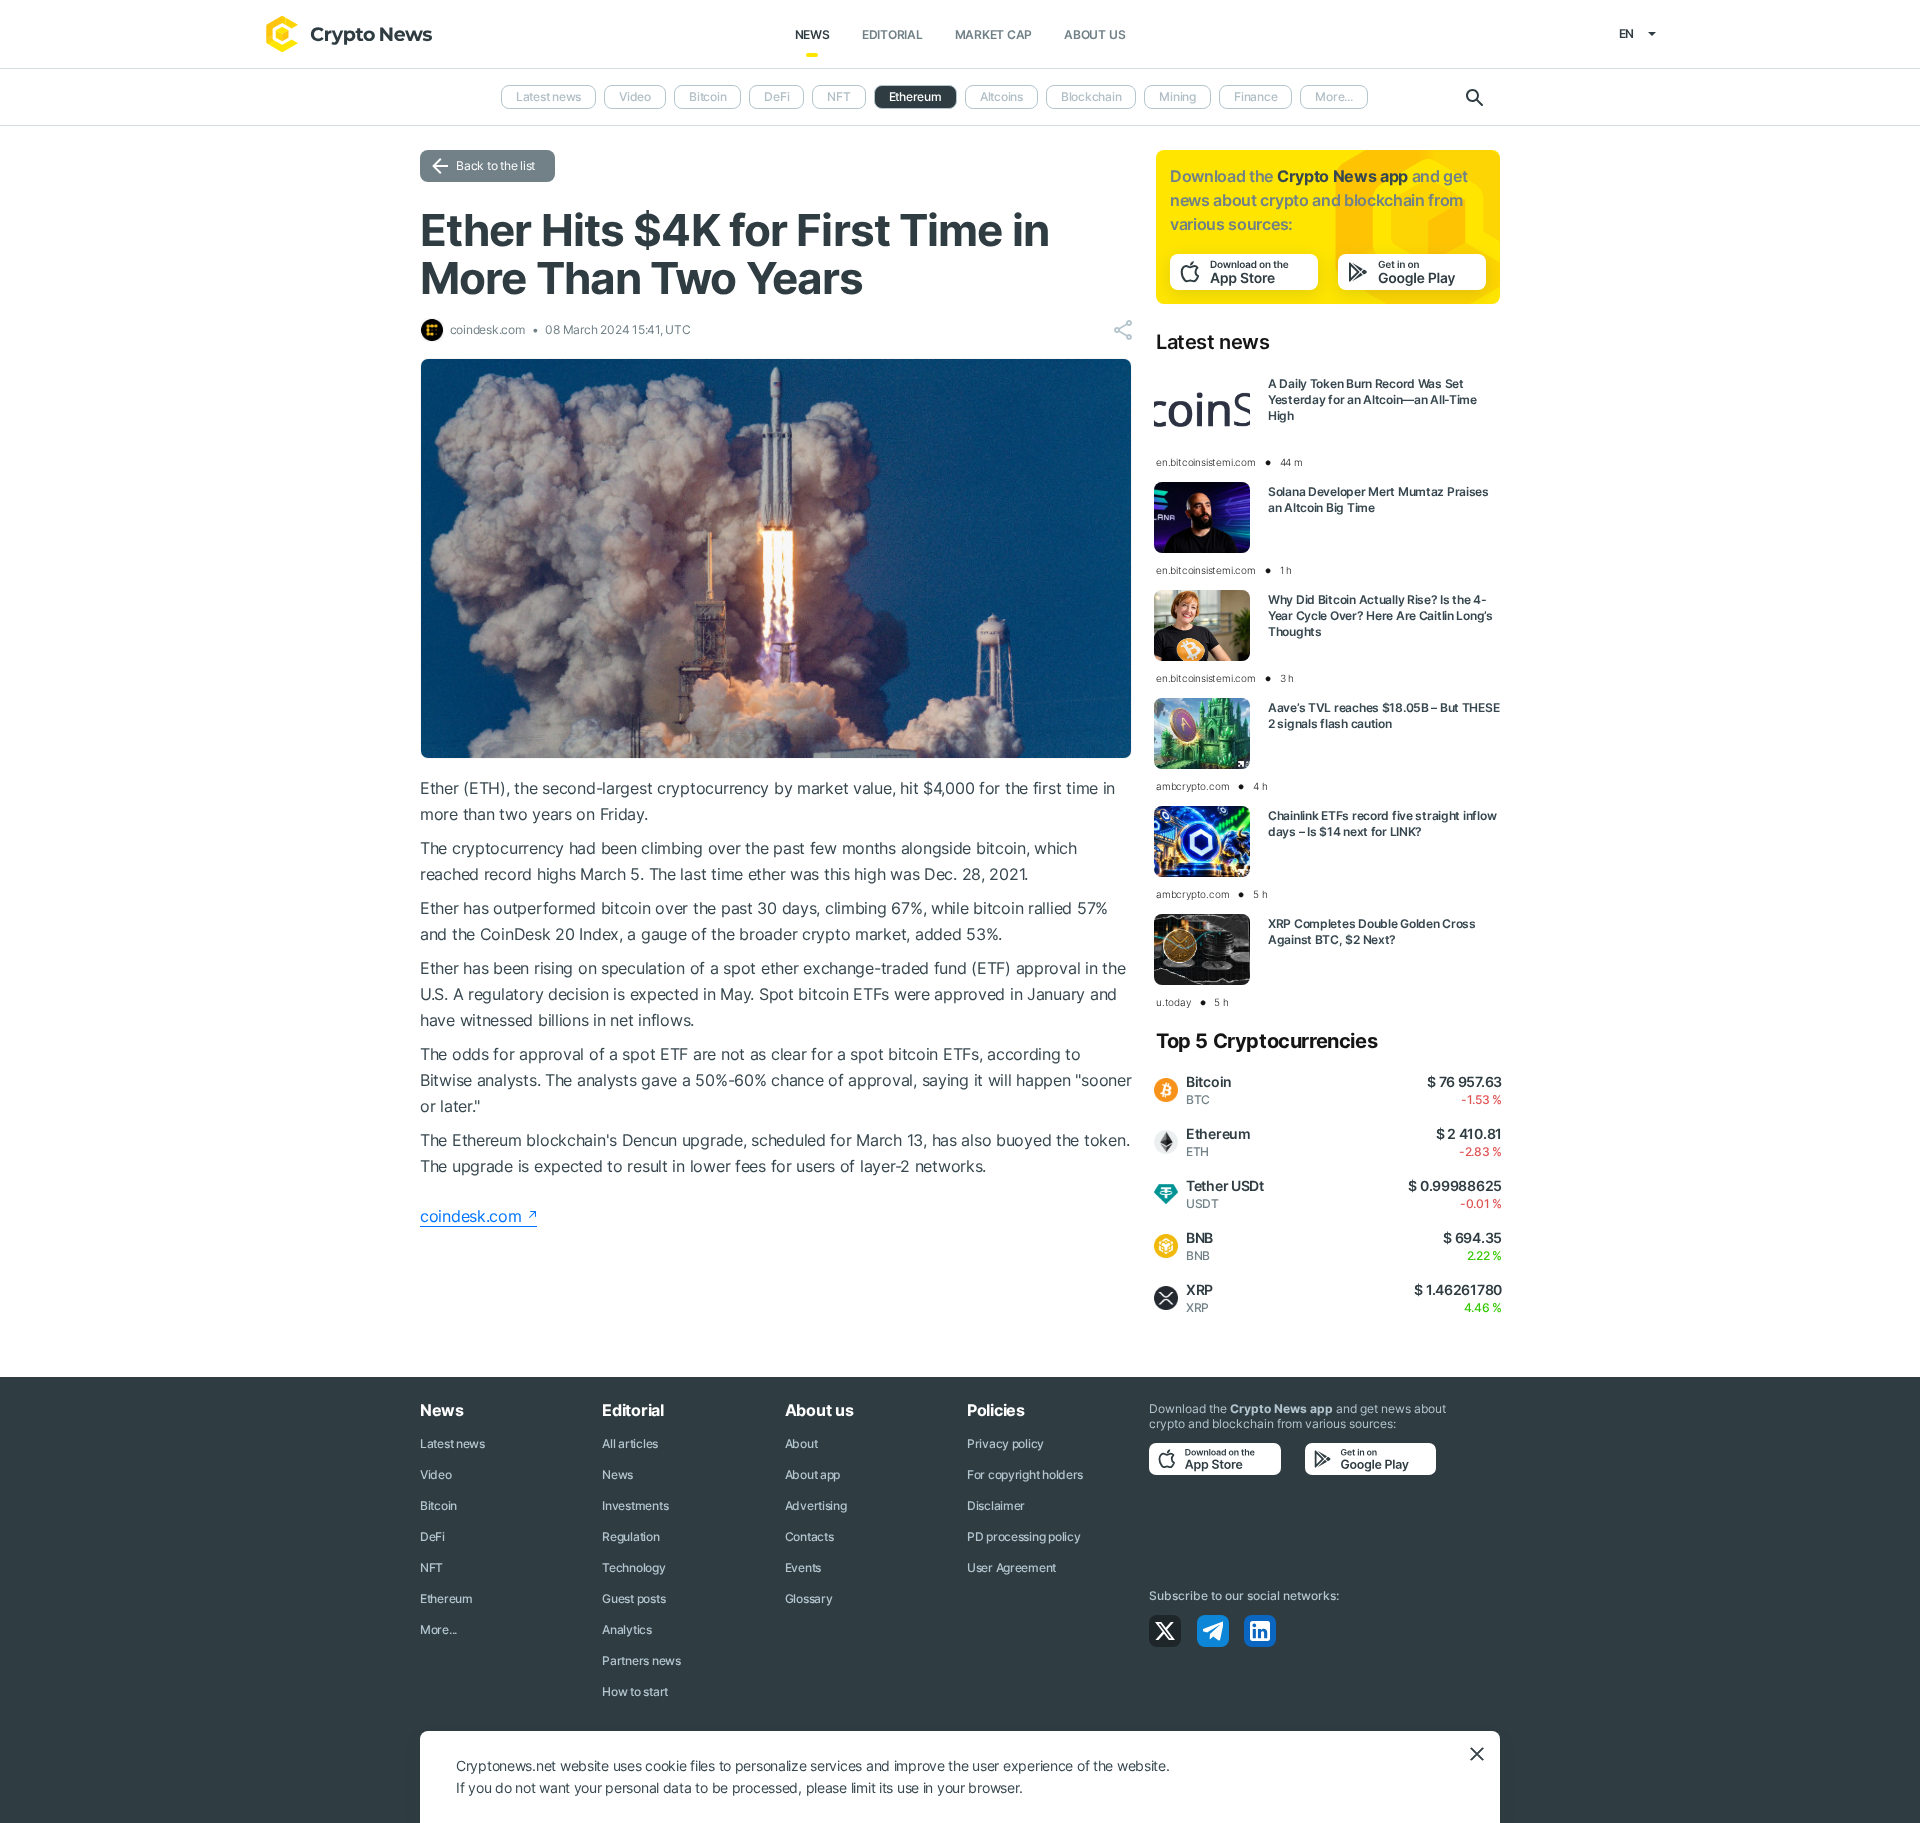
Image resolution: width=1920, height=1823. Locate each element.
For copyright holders (1025, 1474)
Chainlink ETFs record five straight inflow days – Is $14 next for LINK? (1382, 823)
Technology (633, 1567)
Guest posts (633, 1598)
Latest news (548, 96)
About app (812, 1474)
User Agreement (1011, 1567)
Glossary (809, 1598)
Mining (1177, 96)
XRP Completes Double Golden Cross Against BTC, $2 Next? (1372, 931)
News (812, 34)
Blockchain (1091, 96)
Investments (635, 1505)
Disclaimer (996, 1505)
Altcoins (1001, 96)
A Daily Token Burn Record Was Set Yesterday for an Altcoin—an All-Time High (1372, 399)
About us (1094, 34)
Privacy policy (1005, 1443)
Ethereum (446, 1598)
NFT (838, 96)
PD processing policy (1023, 1536)
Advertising (816, 1505)
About (801, 1443)
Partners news (641, 1660)
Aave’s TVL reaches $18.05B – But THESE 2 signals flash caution (1383, 715)
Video (635, 96)
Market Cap (994, 34)
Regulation (630, 1536)
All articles (630, 1443)
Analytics (626, 1629)
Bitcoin (707, 96)
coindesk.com (471, 1216)
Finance (1255, 96)
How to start (635, 1691)
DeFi (776, 96)
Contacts (809, 1536)
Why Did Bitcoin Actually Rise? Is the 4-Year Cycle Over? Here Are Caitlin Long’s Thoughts (1380, 615)
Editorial (892, 34)
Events (803, 1567)
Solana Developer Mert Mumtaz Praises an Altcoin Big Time (1378, 499)
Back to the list (495, 165)
